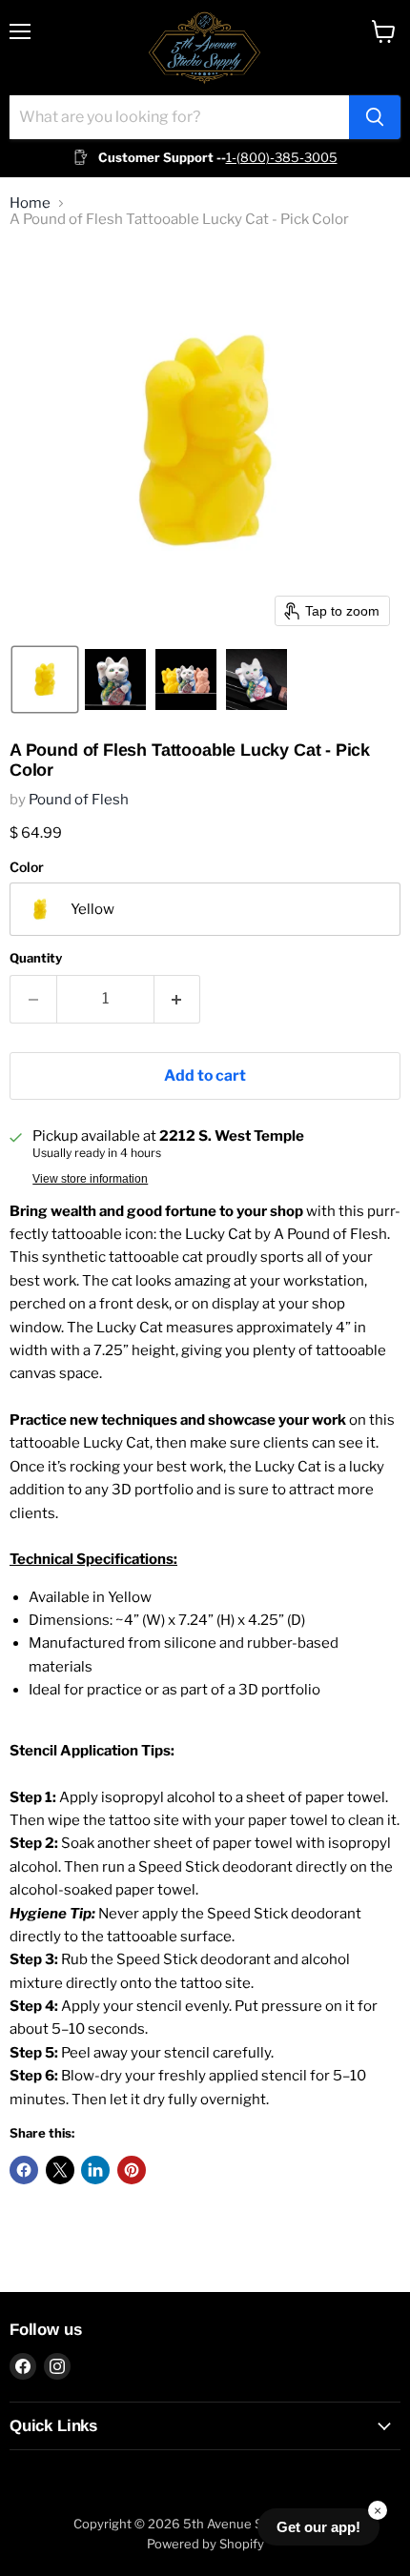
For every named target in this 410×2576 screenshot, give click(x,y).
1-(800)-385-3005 (282, 157)
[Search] (375, 117)
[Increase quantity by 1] (178, 999)
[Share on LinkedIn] (95, 2170)
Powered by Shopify (205, 2544)
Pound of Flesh (79, 800)
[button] (45, 679)
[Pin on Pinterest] (132, 2170)
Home (30, 203)
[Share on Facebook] (24, 2170)
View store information (90, 1179)
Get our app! (318, 2527)
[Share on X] (60, 2170)
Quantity (36, 958)
